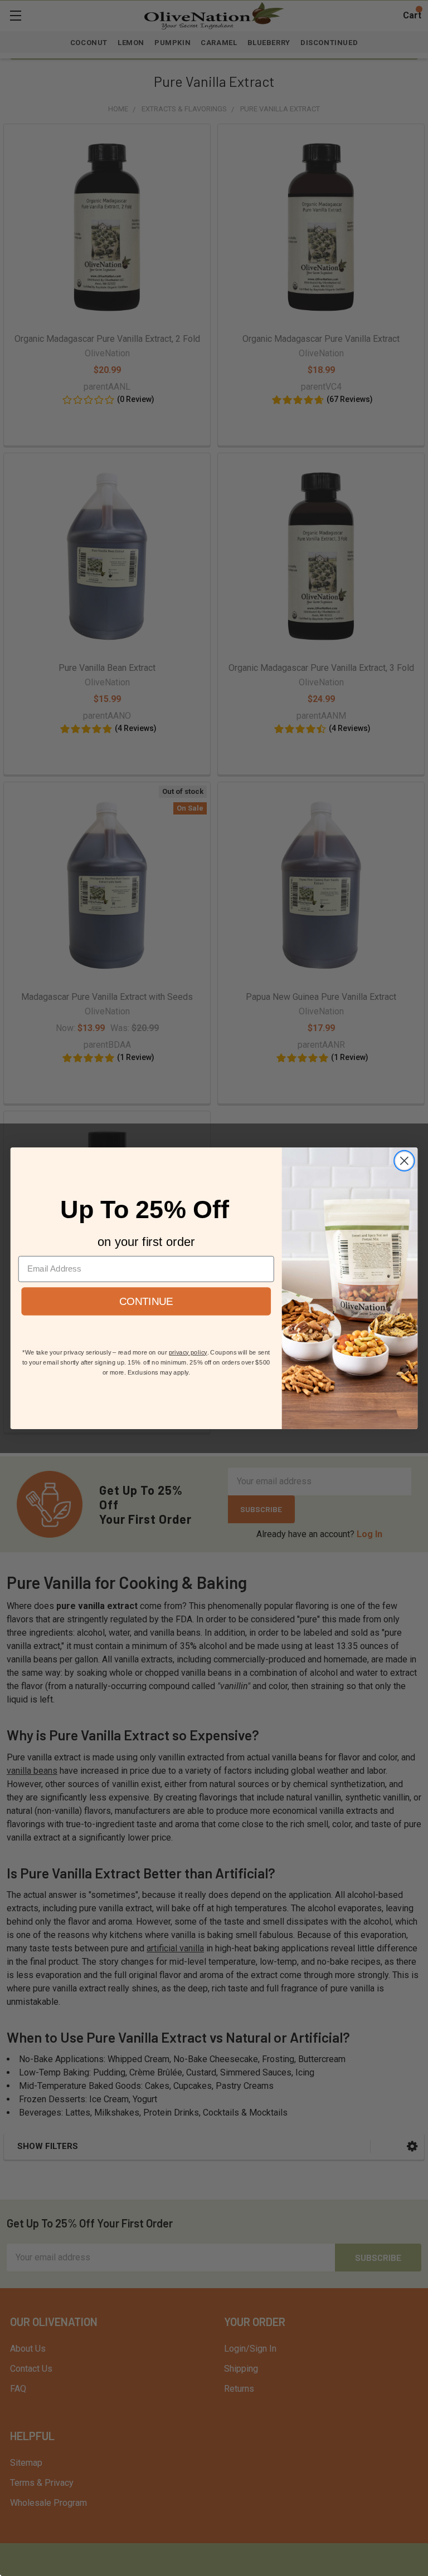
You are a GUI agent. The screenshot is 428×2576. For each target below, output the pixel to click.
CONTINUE (146, 1301)
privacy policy (188, 1352)
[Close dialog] (404, 1161)
